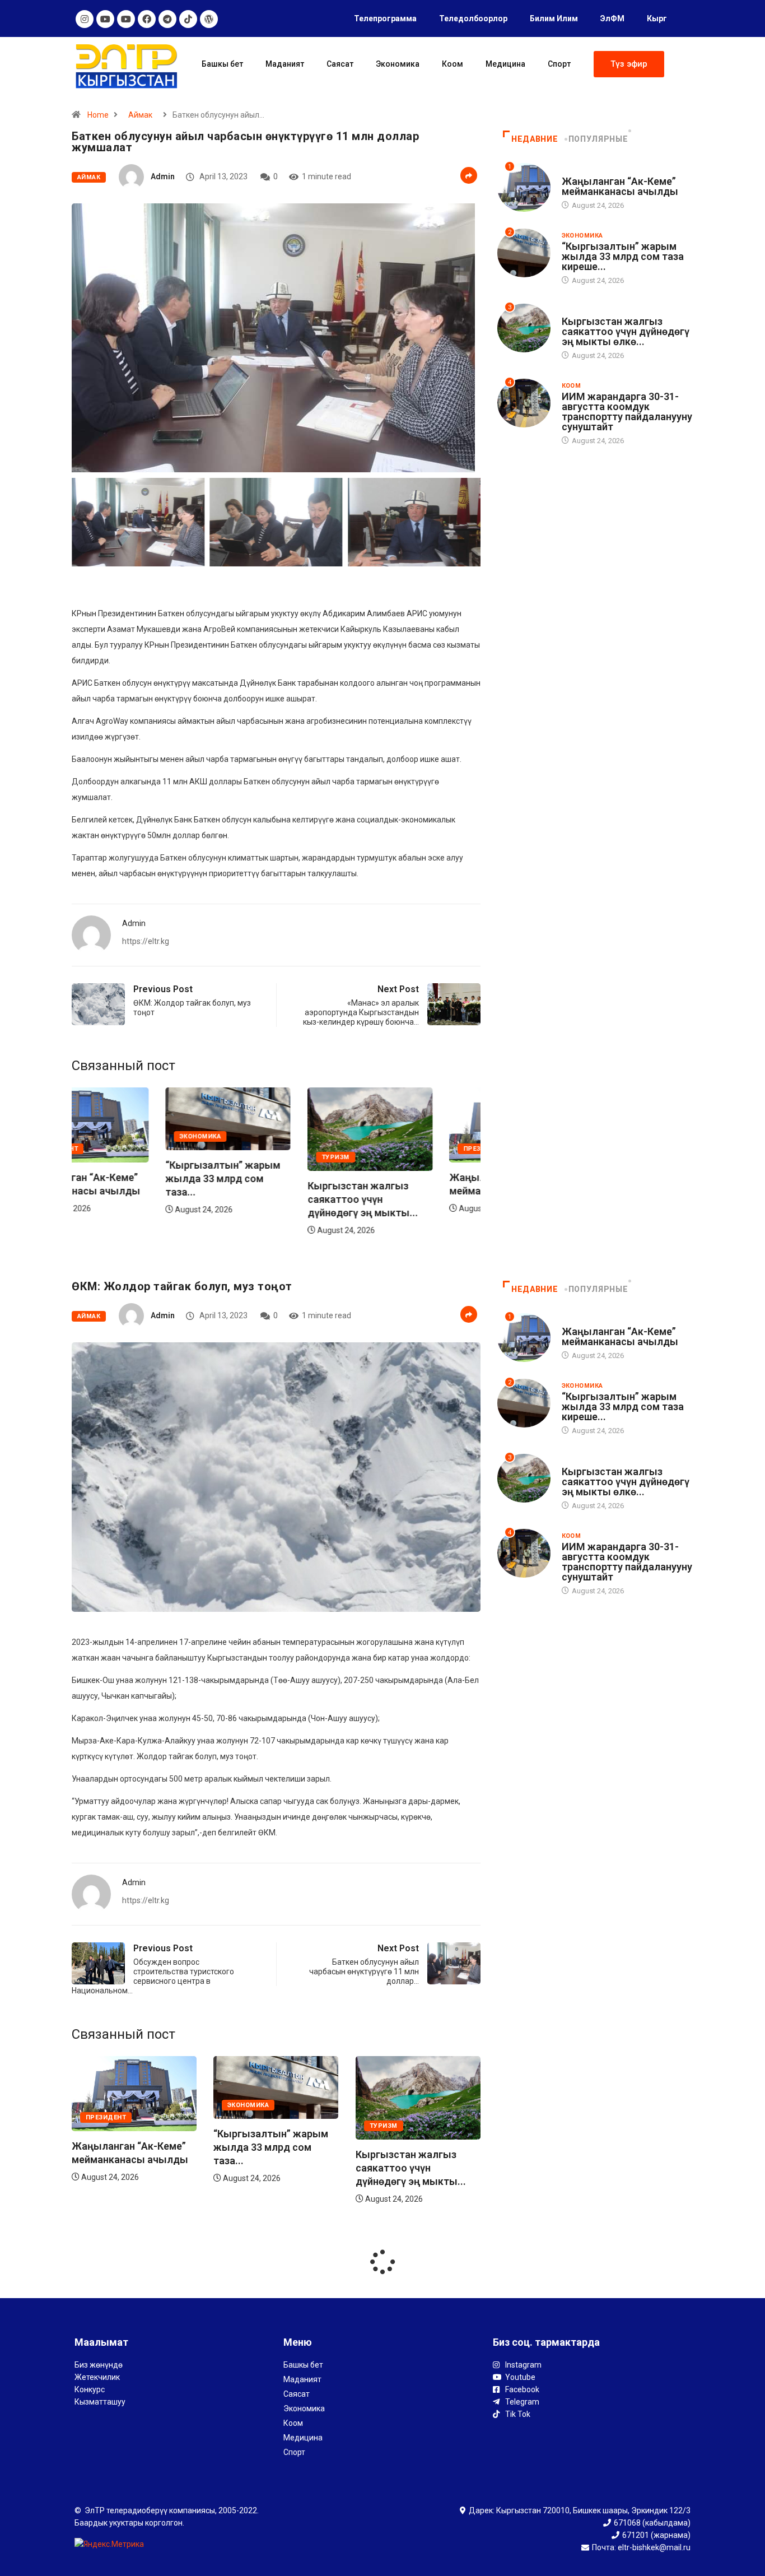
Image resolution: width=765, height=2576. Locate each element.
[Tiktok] (188, 19)
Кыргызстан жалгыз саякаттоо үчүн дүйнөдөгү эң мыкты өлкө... (626, 331)
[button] (629, 64)
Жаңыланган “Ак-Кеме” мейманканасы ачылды (620, 186)
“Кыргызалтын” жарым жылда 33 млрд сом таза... (129, 1178)
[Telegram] (167, 19)
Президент (390, 1149)
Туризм (241, 1157)
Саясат (340, 64)
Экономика (398, 64)
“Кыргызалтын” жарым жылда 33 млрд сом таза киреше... (623, 256)
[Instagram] (85, 19)
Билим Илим (554, 18)
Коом (453, 64)
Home (98, 115)
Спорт (559, 64)
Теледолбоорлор (473, 18)
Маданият (285, 64)
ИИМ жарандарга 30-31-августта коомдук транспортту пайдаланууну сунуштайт (627, 411)
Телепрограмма (385, 18)
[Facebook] (147, 19)
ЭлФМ (612, 18)
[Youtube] (105, 19)
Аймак (140, 115)
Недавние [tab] (535, 139)
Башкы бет (222, 64)
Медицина (505, 64)
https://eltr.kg (146, 941)
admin (163, 176)
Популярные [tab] (598, 139)
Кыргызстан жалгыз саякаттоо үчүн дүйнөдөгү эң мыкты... (269, 1199)
